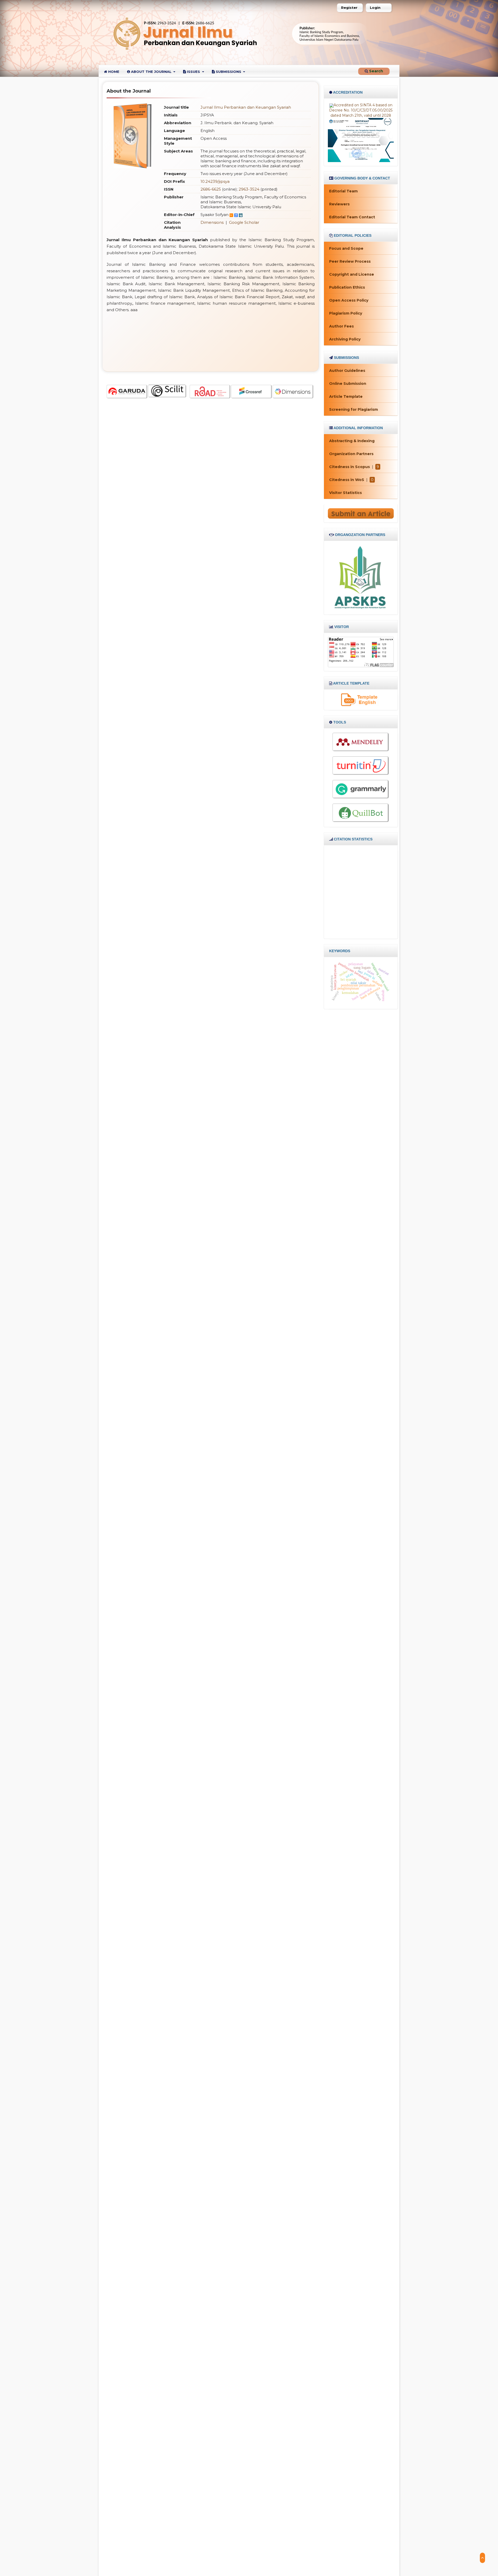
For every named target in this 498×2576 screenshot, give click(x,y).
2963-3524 (249, 189)
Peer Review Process (350, 261)
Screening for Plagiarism (354, 409)
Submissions (229, 72)
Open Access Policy (349, 300)
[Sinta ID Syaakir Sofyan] (241, 215)
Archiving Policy (345, 339)
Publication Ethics (347, 287)
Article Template (346, 396)
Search (376, 71)
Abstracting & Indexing (352, 441)
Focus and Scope (346, 248)
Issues (193, 72)
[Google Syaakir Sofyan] (236, 215)
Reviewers (339, 204)
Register (349, 8)
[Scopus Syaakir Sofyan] (231, 215)
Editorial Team (343, 191)
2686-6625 (211, 189)
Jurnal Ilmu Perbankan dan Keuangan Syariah (246, 107)
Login (375, 8)
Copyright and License (352, 274)
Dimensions (212, 222)
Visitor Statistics (345, 493)
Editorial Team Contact (352, 217)
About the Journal (151, 72)
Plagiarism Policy (346, 313)
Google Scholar (244, 222)
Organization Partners (351, 454)
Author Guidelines (347, 371)
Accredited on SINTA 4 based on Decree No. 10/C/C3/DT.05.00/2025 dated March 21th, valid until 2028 (361, 110)
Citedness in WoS (347, 480)
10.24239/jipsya (215, 181)
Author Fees (341, 326)
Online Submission (348, 384)
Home (113, 72)
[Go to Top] (482, 2558)
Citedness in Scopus (350, 467)
